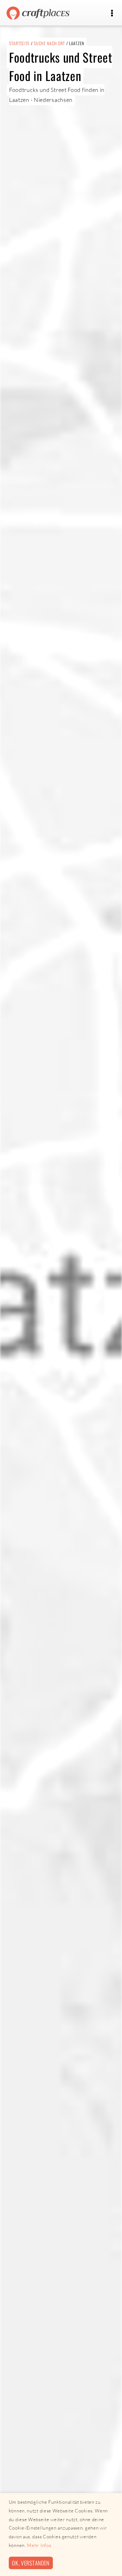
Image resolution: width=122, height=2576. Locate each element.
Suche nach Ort (49, 43)
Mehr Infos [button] (39, 2545)
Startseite (19, 43)
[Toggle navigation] (112, 13)
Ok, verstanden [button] (31, 2563)
